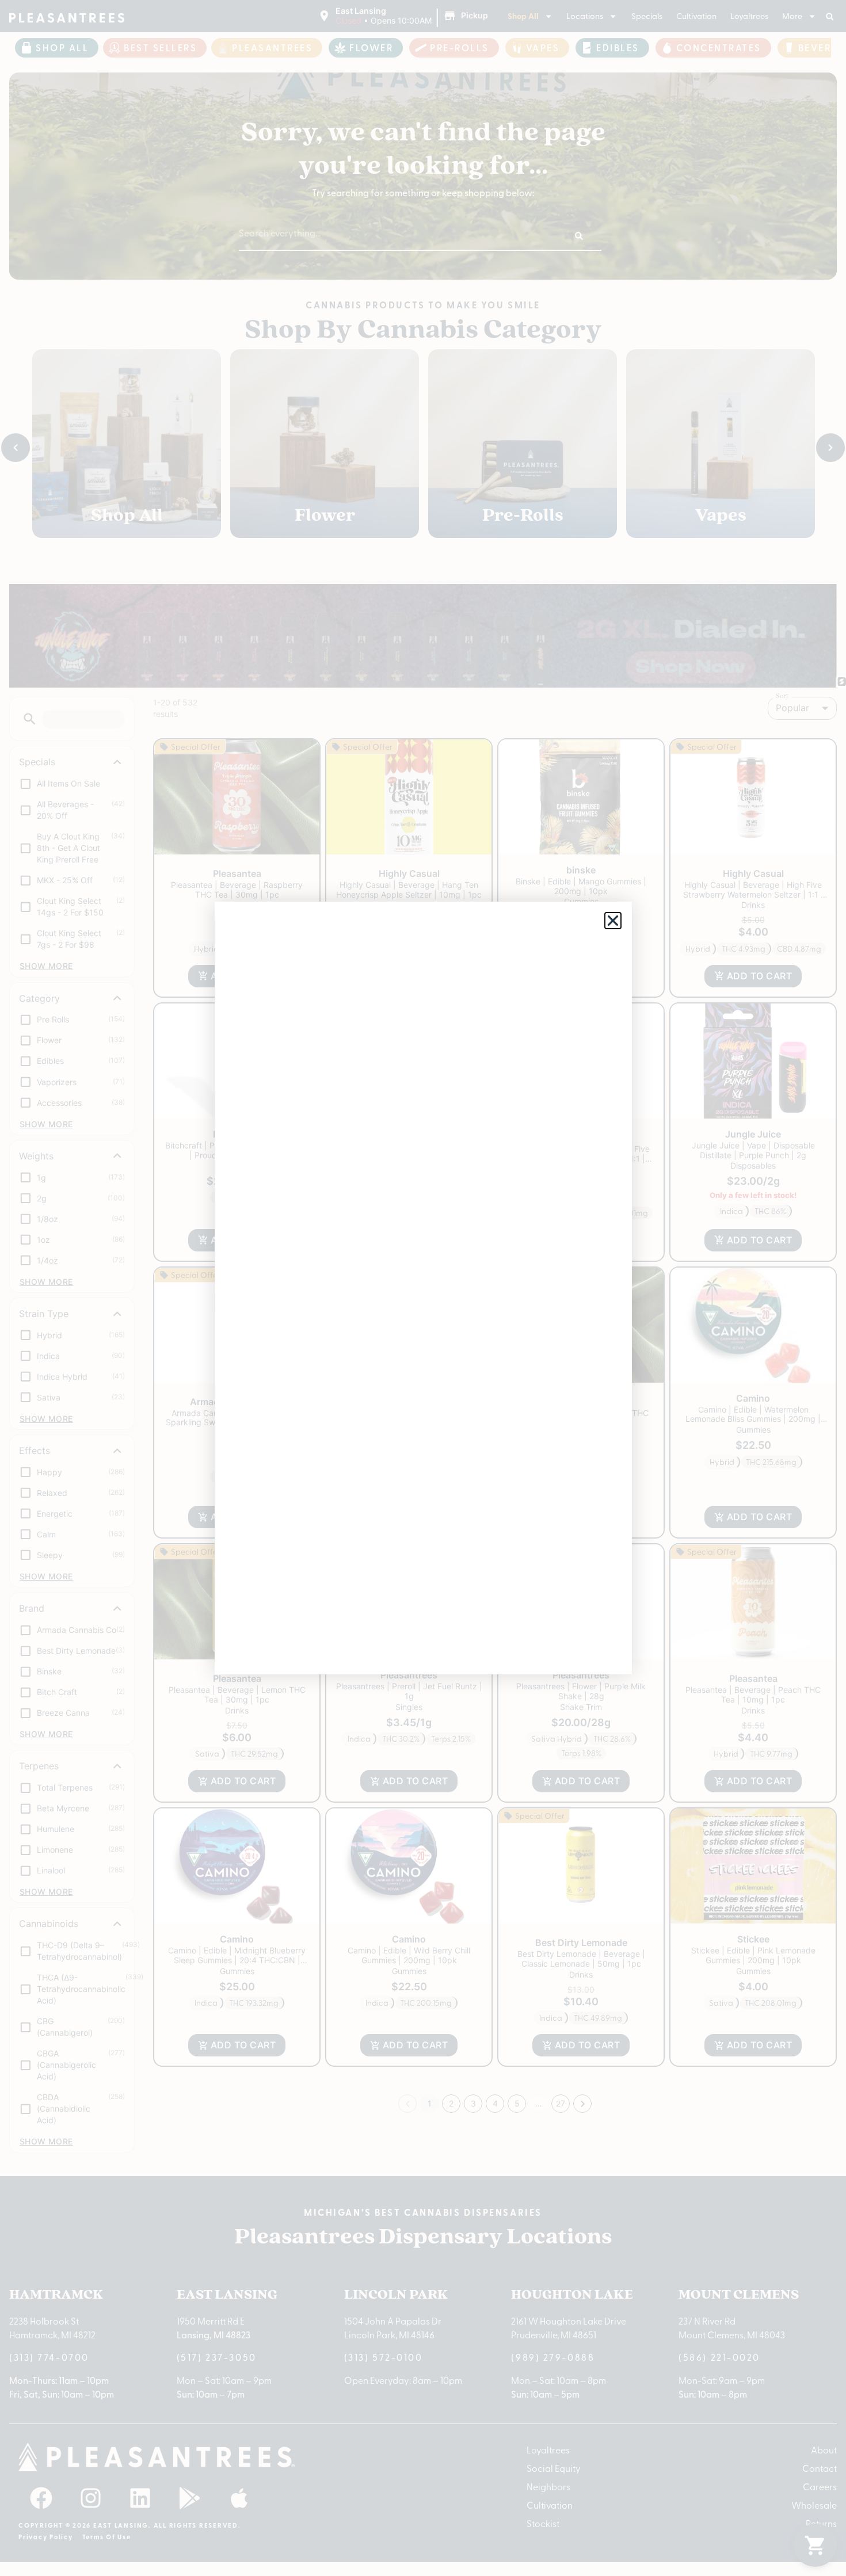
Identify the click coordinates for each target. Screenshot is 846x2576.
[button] (613, 921)
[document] (423, 1288)
